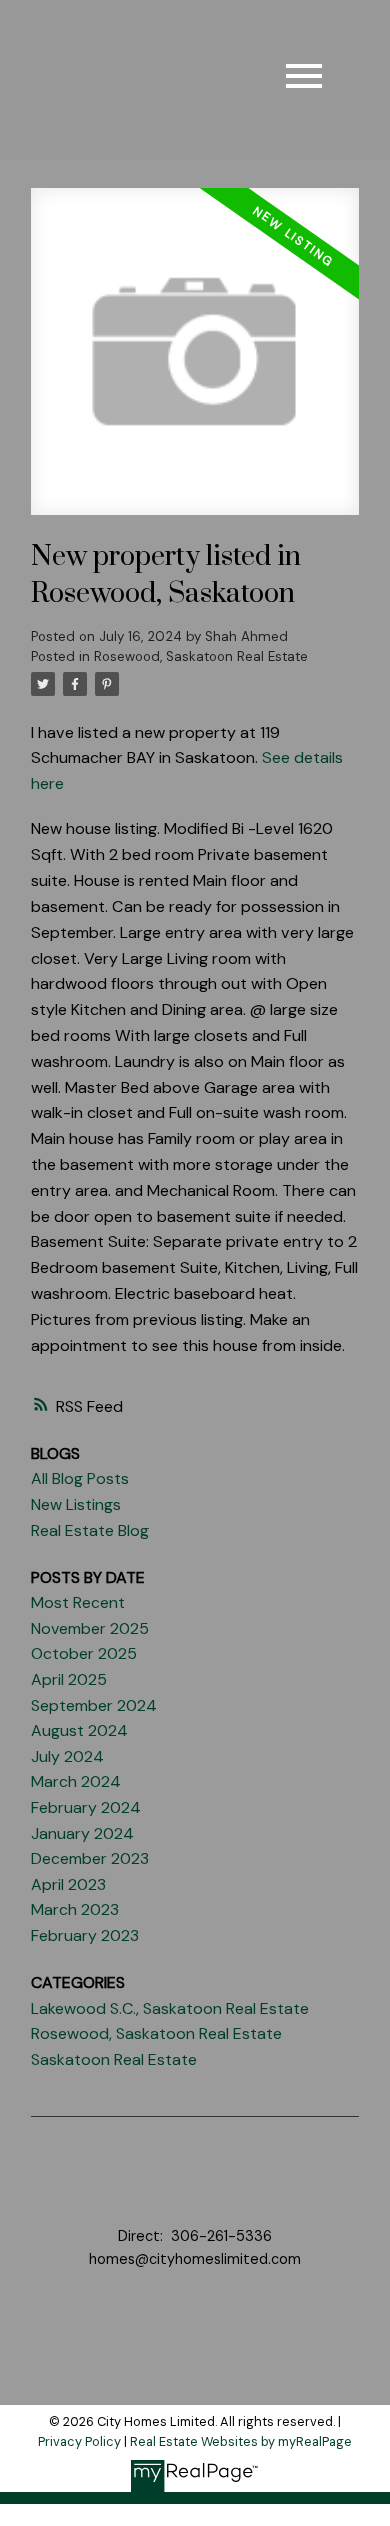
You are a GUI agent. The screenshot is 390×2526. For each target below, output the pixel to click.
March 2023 (75, 1909)
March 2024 (76, 1781)
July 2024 (67, 1756)
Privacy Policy (79, 2441)
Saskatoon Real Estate (114, 2059)
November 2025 (90, 1628)
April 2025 (69, 1679)
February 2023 (85, 1935)
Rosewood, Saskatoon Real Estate (201, 656)
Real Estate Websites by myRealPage (241, 2441)
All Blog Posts (80, 1478)
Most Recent (78, 1602)
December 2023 (90, 1858)
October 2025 (84, 1653)
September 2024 (94, 1705)
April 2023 (68, 1884)
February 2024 (86, 1807)
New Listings (76, 1504)
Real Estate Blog (90, 1530)
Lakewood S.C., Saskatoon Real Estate (170, 2008)
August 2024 (79, 1730)
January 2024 (82, 1833)
